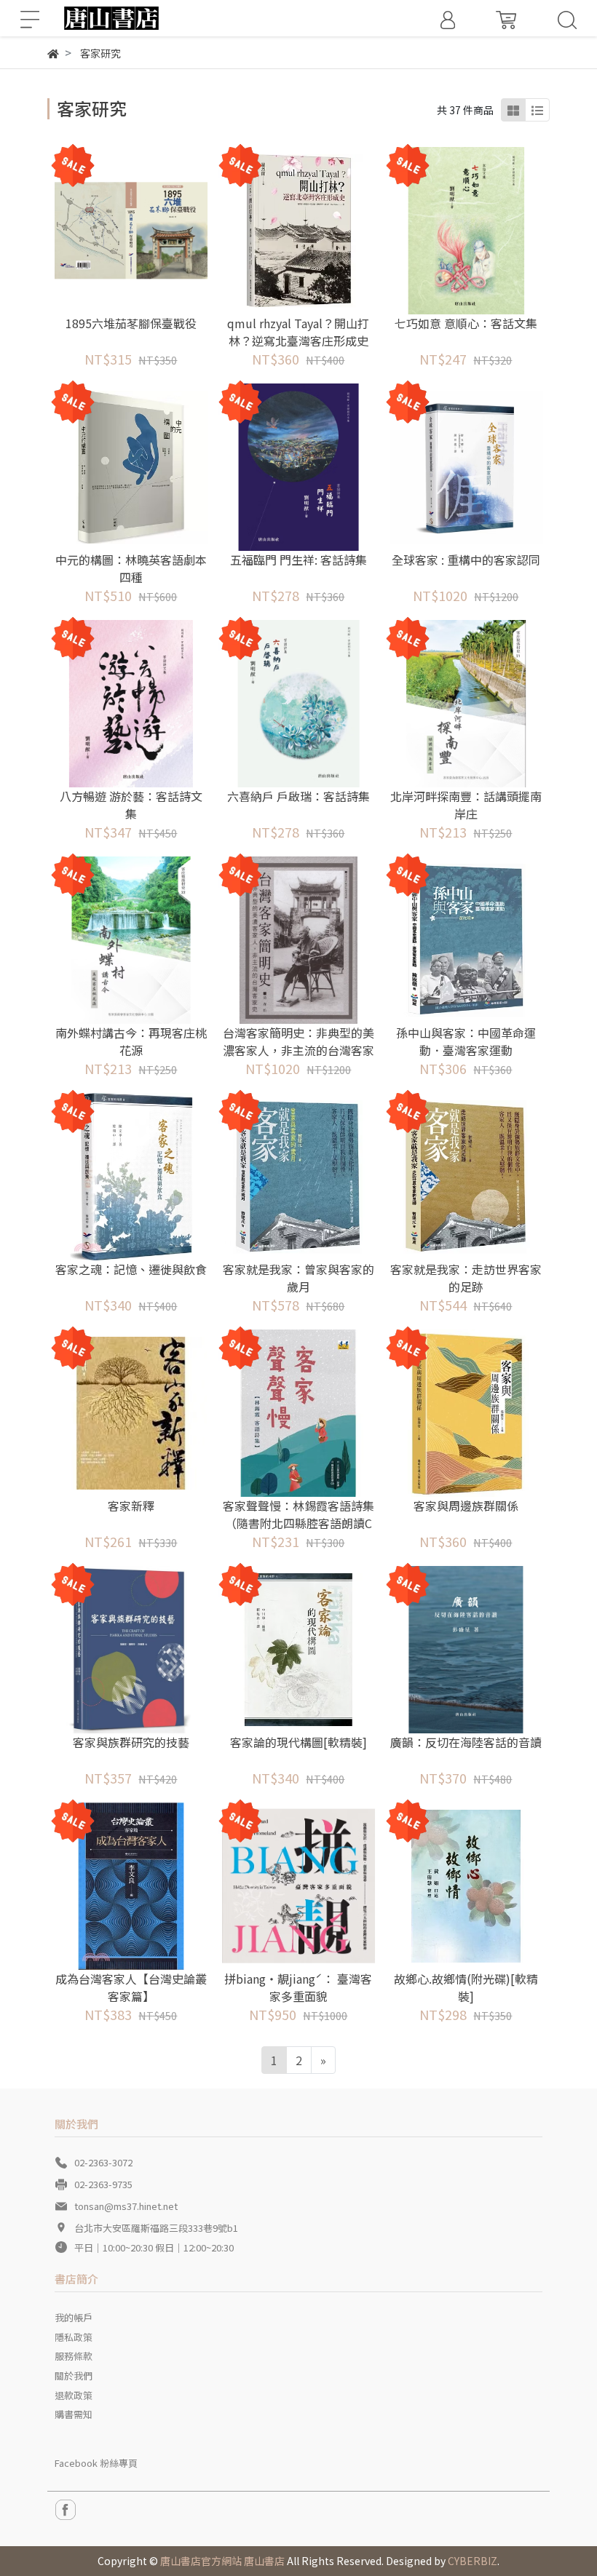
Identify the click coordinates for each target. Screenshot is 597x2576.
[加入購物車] (151, 230)
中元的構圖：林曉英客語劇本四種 (131, 568)
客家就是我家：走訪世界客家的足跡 (466, 1278)
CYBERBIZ (473, 2561)
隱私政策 (74, 2337)
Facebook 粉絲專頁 (96, 2463)
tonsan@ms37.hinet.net (126, 2206)
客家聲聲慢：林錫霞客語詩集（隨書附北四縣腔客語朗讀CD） (298, 1523)
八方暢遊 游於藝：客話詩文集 (131, 805)
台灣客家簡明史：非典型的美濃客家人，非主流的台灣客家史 (298, 1050)
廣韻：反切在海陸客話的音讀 (466, 1742)
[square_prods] (513, 110)
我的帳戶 (74, 2317)
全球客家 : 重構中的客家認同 (466, 560)
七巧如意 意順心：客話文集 (466, 323)
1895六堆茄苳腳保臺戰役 (131, 323)
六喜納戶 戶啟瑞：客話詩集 (298, 796)
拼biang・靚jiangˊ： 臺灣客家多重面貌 (298, 1987)
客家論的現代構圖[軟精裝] (298, 1742)
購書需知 (74, 2414)
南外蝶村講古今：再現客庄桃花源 (131, 1041)
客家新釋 (131, 1506)
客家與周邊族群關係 (466, 1506)
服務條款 (74, 2356)
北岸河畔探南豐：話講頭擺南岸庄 (466, 805)
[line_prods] (537, 110)
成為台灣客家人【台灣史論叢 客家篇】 (131, 1987)
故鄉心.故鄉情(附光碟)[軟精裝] (466, 1987)
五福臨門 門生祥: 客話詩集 (298, 560)
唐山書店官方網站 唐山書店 (222, 2561)
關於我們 (74, 2376)
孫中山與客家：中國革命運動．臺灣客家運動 (466, 1041)
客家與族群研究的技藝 (131, 1742)
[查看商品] (111, 230)
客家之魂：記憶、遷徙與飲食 (131, 1269)
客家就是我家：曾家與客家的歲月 (298, 1278)
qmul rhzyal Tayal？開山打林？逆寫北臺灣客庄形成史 (298, 332)
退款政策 (74, 2395)
